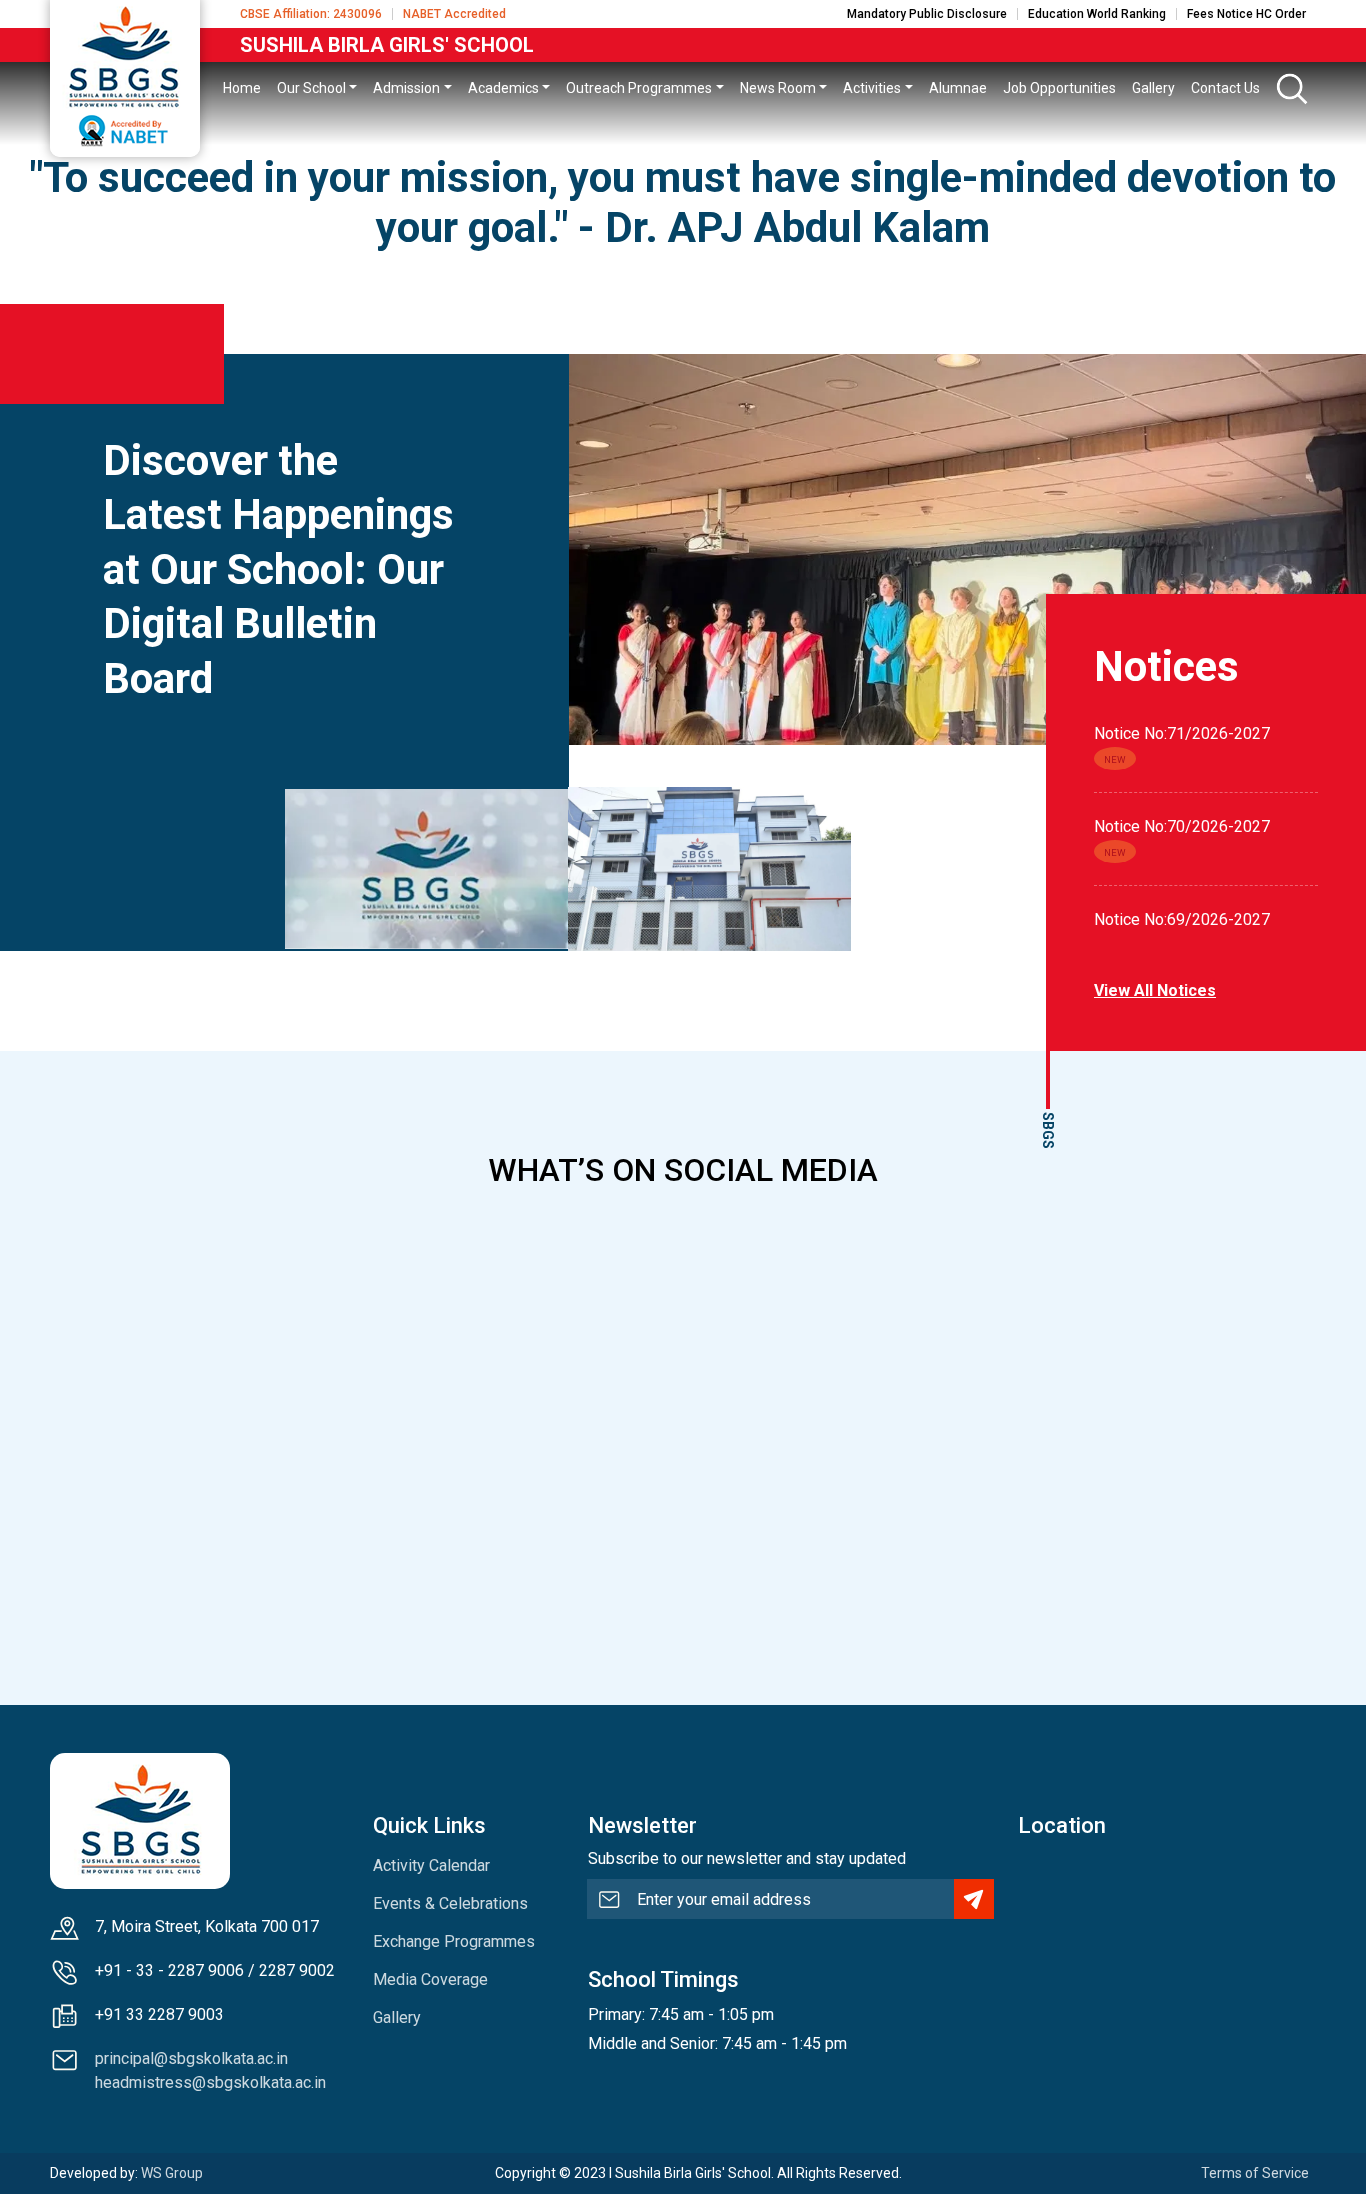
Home (242, 88)
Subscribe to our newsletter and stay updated (747, 1858)
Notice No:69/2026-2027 (1182, 919)
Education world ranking (1097, 14)
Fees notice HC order (1246, 14)
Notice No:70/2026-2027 (1182, 826)
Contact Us (1225, 88)
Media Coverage (430, 1979)
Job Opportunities (1059, 88)
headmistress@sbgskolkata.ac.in (210, 2082)
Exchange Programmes (454, 1941)
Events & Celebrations (450, 1903)
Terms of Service (1255, 2173)
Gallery (397, 2017)
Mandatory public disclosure (927, 14)
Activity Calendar (431, 1865)
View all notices (1155, 990)
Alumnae (958, 88)
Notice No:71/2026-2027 (1182, 733)
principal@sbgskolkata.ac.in (191, 2058)
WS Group (172, 2173)
